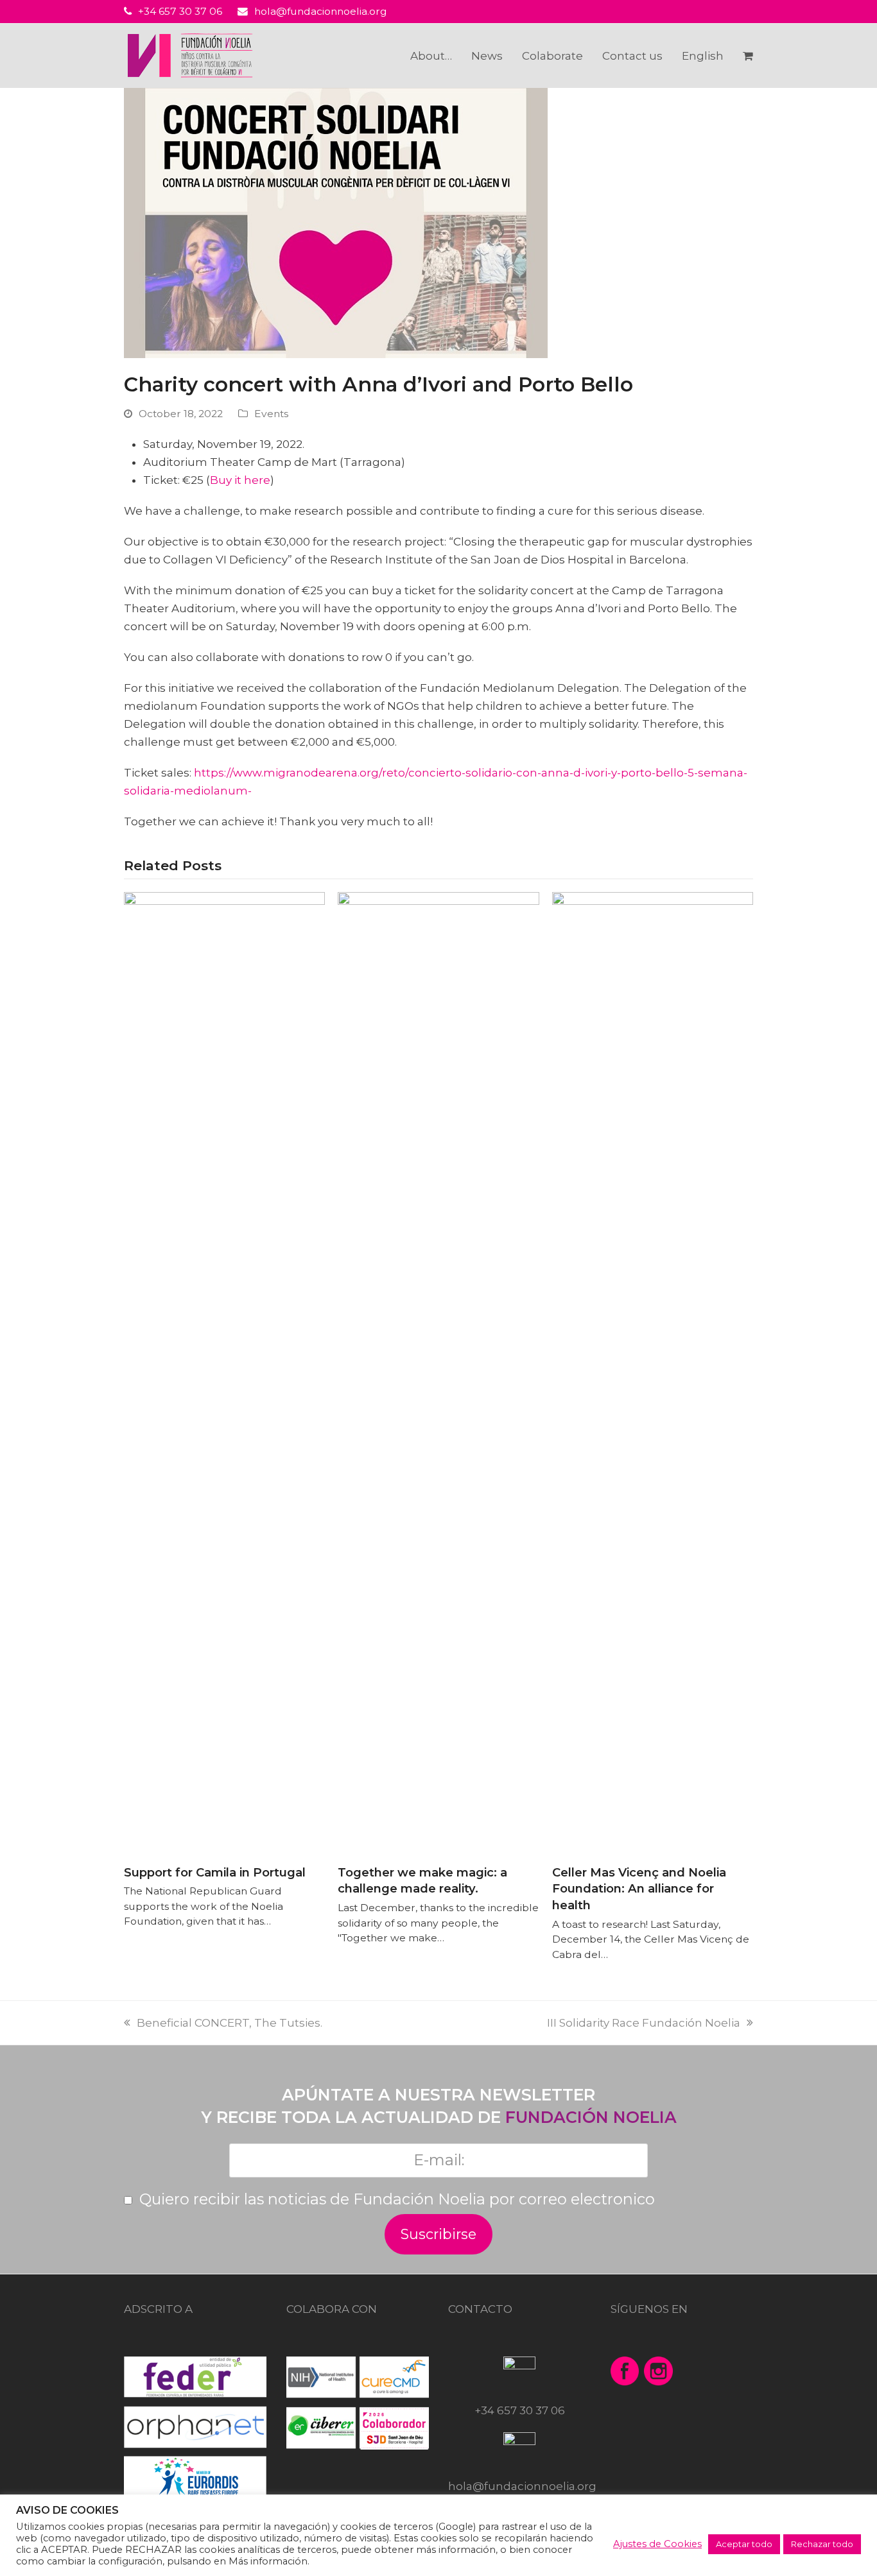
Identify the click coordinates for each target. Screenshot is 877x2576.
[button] (748, 56)
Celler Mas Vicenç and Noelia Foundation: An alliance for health (639, 1889)
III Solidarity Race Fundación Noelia (650, 2023)
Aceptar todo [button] (744, 2544)
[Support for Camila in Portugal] (224, 1372)
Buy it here (240, 480)
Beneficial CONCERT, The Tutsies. (230, 2023)
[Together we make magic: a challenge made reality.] (438, 1372)
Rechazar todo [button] (822, 2544)
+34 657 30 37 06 (180, 11)
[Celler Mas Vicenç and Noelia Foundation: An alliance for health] (653, 1372)
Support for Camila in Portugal (215, 1872)
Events (271, 414)
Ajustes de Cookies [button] (657, 2544)
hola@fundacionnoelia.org (321, 11)
